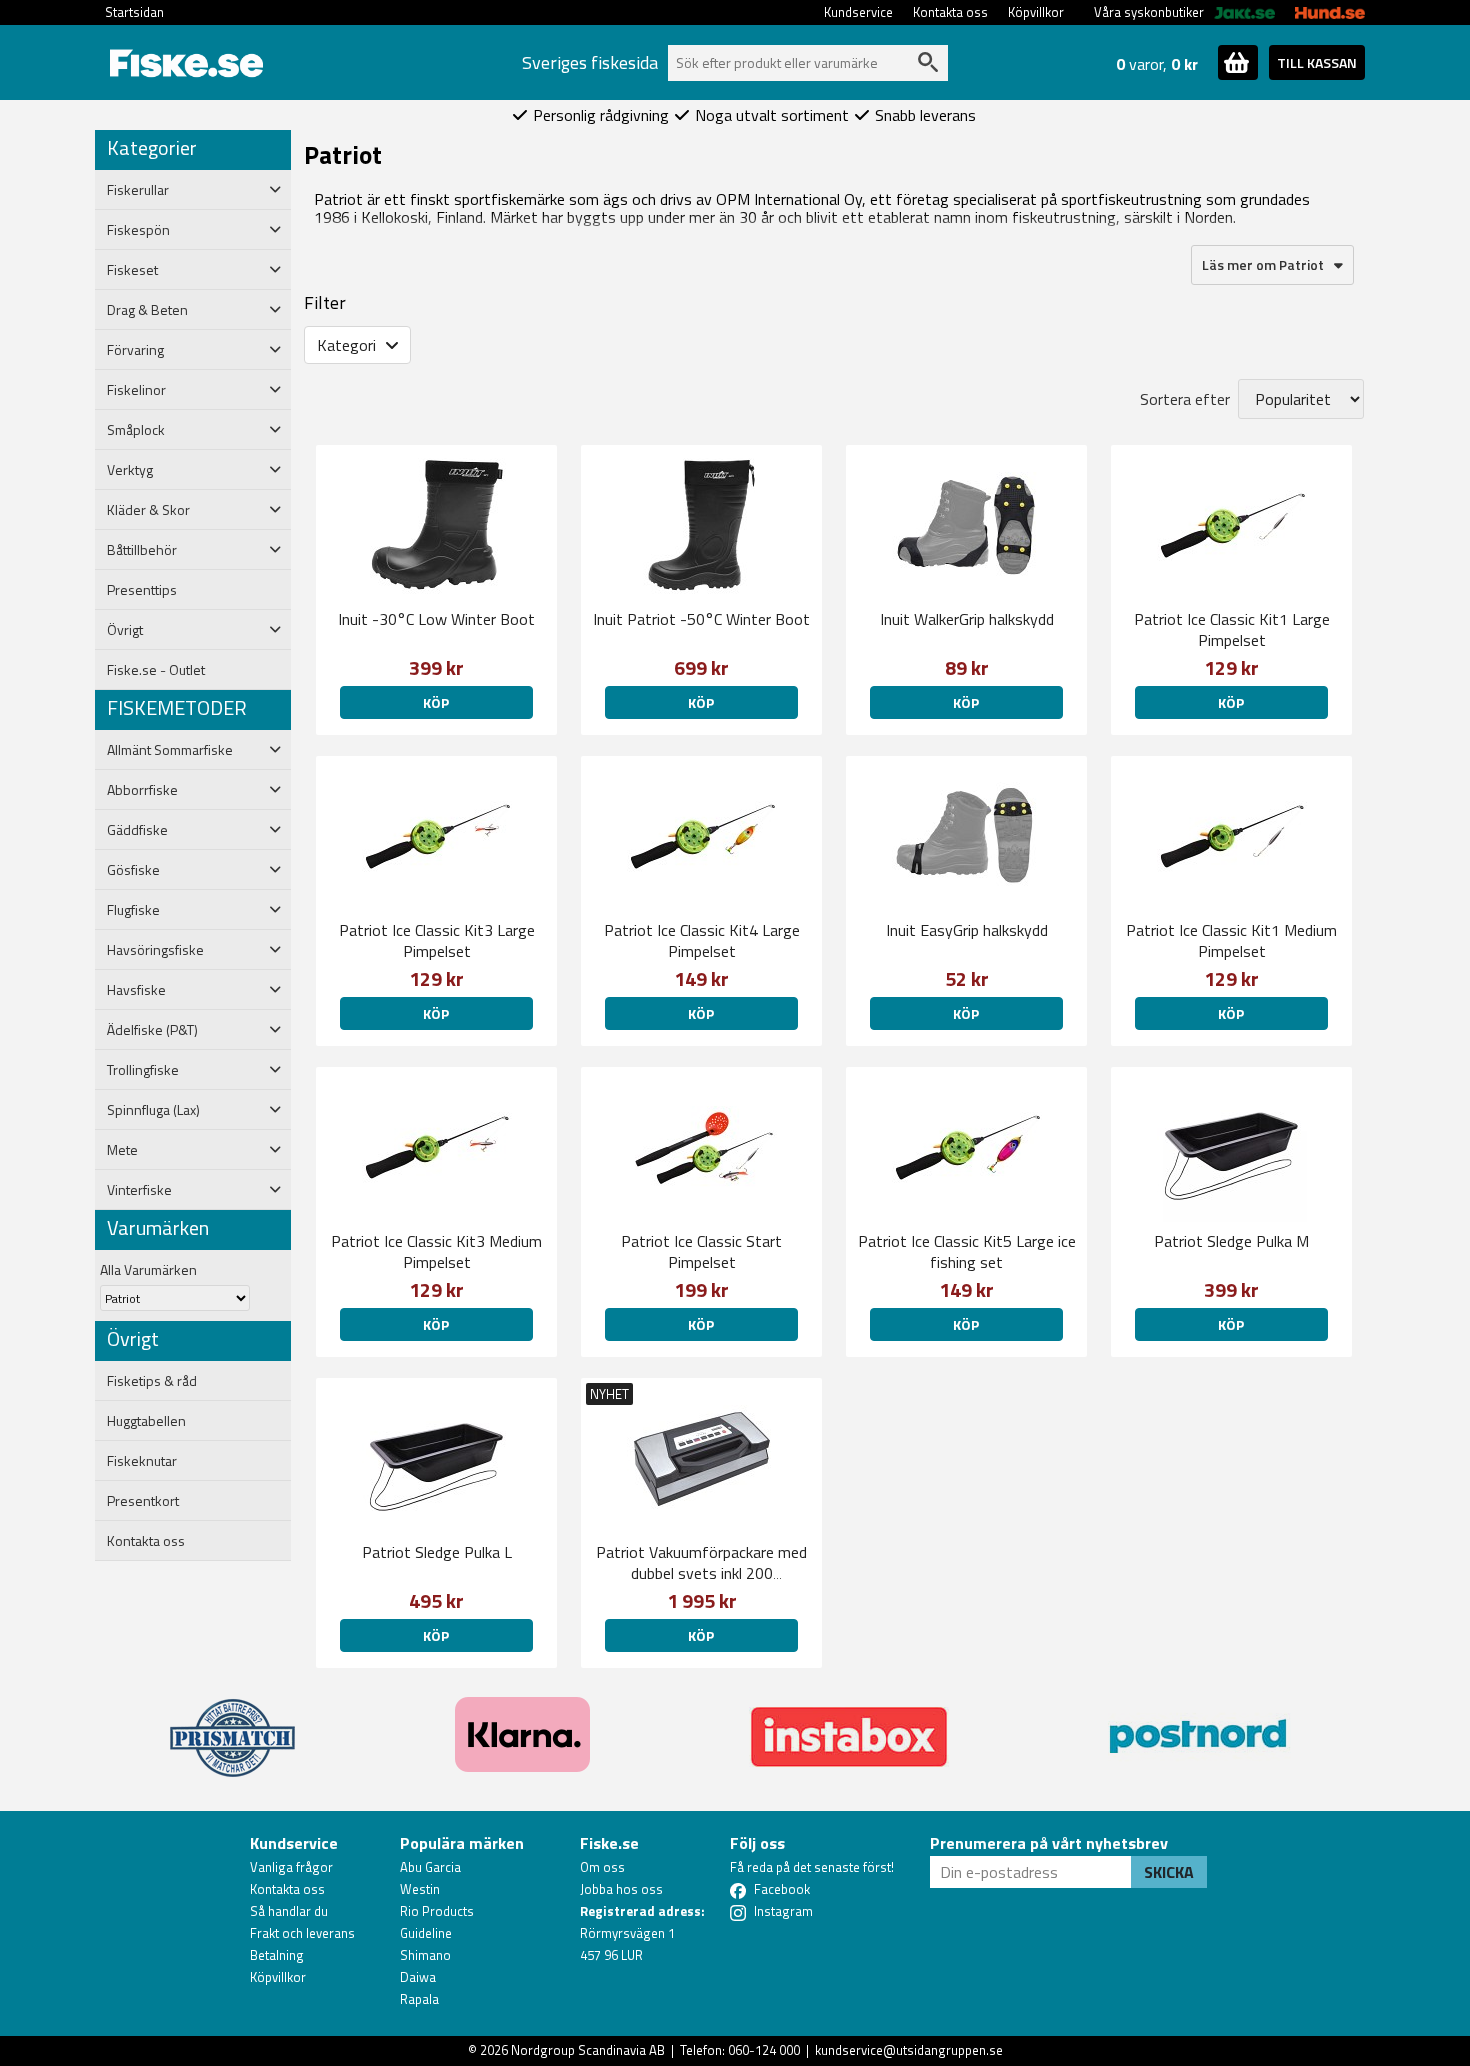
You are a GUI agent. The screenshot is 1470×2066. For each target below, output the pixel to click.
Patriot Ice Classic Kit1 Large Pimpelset (1232, 629)
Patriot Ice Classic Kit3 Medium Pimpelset (436, 1251)
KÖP (436, 702)
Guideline (426, 1933)
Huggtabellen (146, 1421)
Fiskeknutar (142, 1461)
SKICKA (1169, 1872)
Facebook (782, 1889)
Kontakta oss (950, 12)
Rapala (419, 1999)
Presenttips (142, 590)
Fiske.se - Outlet (156, 670)
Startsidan (134, 12)
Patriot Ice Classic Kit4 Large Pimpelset (702, 940)
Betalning (277, 1955)
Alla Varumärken (148, 1269)
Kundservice (858, 12)
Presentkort (143, 1501)
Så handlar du (289, 1911)
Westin (420, 1889)
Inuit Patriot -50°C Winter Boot (701, 619)
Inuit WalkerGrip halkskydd (967, 619)
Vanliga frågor (291, 1867)
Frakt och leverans (302, 1933)
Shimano (425, 1955)
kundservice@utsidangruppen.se (909, 2050)
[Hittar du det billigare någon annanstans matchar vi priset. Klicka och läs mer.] (232, 1726)
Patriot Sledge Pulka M (1231, 1241)
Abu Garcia (430, 1867)
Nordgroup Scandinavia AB (588, 2050)
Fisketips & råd (152, 1381)
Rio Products (437, 1911)
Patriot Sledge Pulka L (437, 1552)
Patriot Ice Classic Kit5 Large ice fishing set (967, 1251)
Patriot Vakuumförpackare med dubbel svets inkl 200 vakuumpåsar (701, 1573)
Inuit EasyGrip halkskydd (967, 930)
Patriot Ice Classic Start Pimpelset (701, 1251)
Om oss (602, 1867)
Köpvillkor (1036, 12)
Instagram (783, 1911)
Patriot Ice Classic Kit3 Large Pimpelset (437, 940)
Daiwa (418, 1977)
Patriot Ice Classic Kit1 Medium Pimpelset (1231, 940)
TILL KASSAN (1317, 62)
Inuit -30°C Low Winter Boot (436, 619)
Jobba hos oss (621, 1889)
